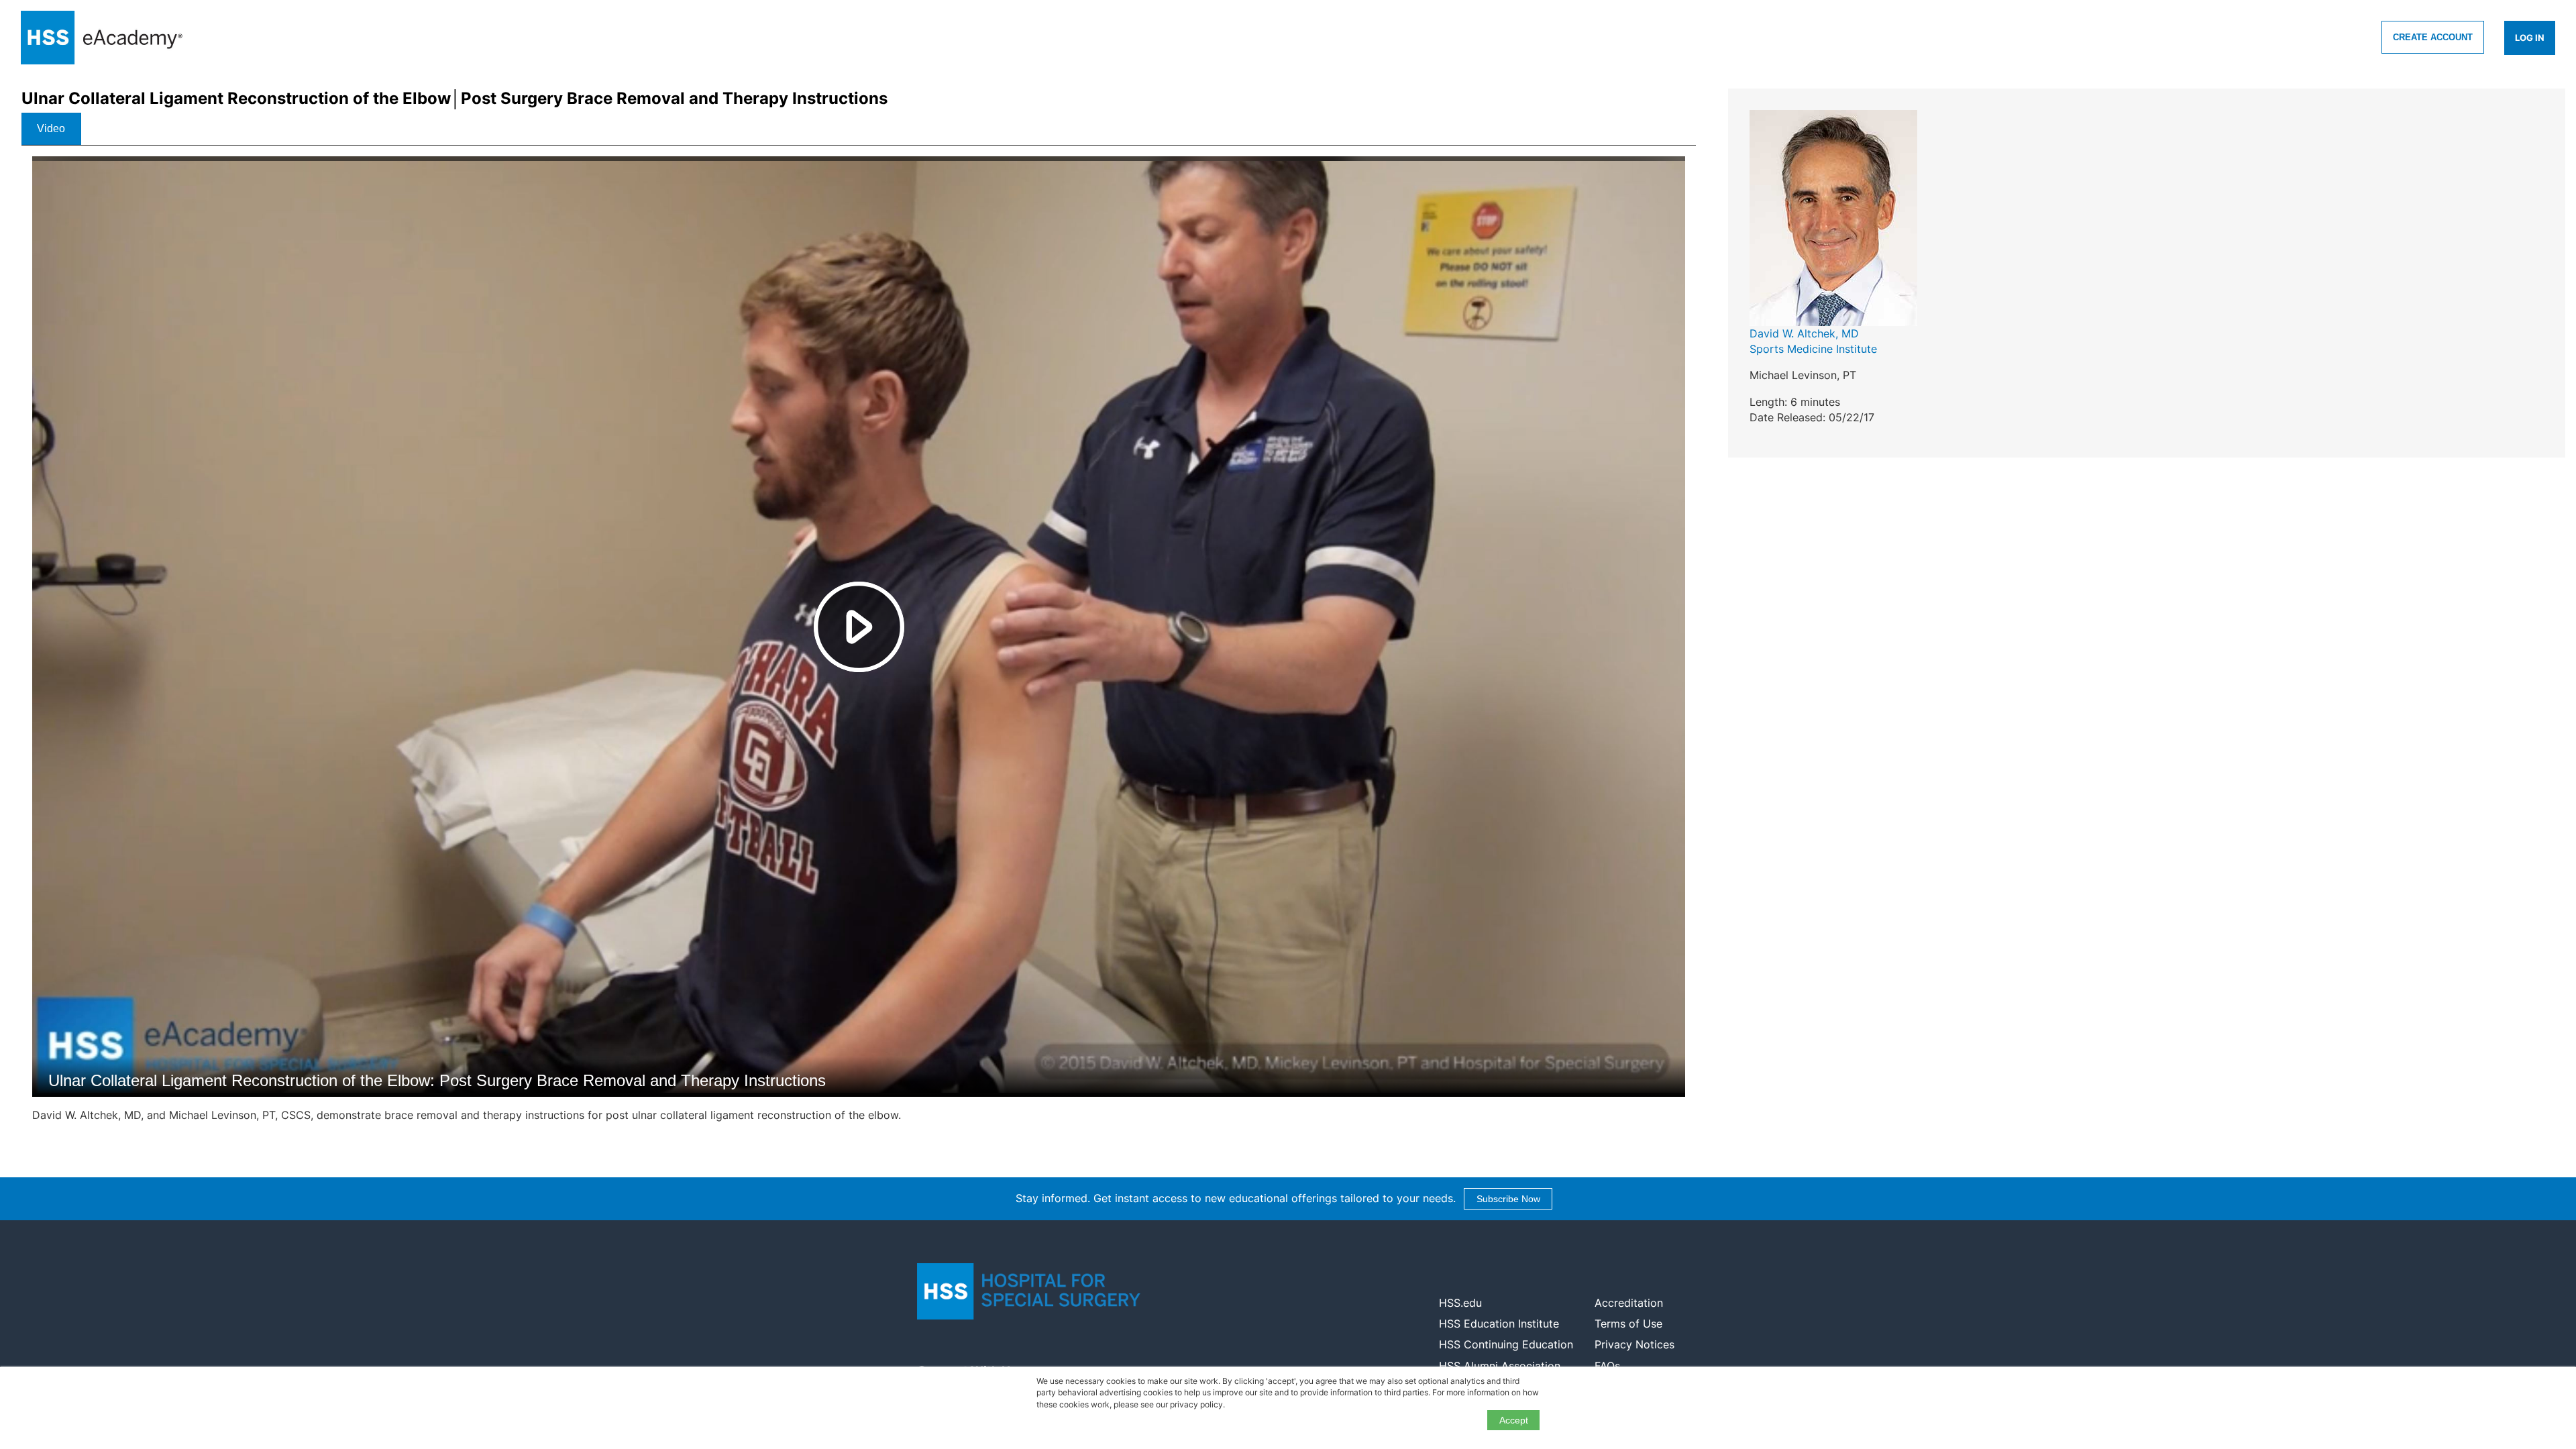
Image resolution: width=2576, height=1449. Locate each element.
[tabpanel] (859, 645)
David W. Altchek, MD (1804, 333)
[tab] (51, 129)
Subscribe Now (1508, 1199)
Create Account (2433, 37)
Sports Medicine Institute (1813, 349)
